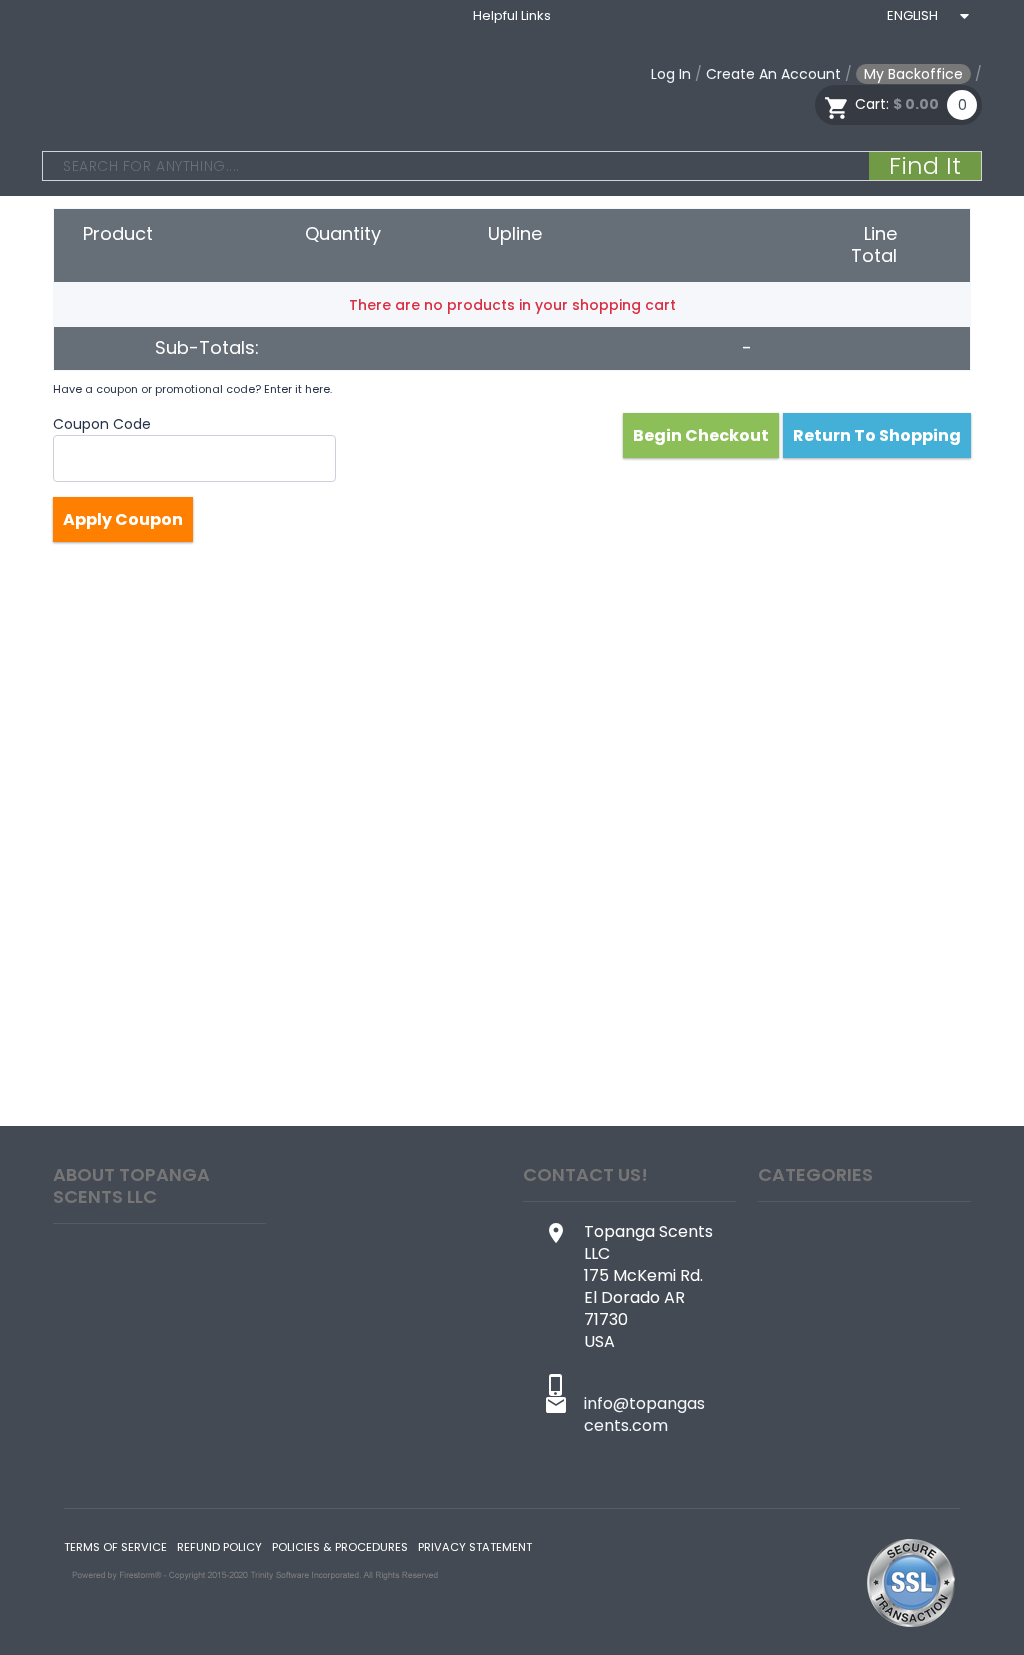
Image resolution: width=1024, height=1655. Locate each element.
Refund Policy (219, 1547)
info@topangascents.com (644, 1414)
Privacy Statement (475, 1547)
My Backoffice (913, 74)
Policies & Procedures (340, 1547)
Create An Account (773, 74)
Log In (671, 74)
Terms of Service (115, 1547)
